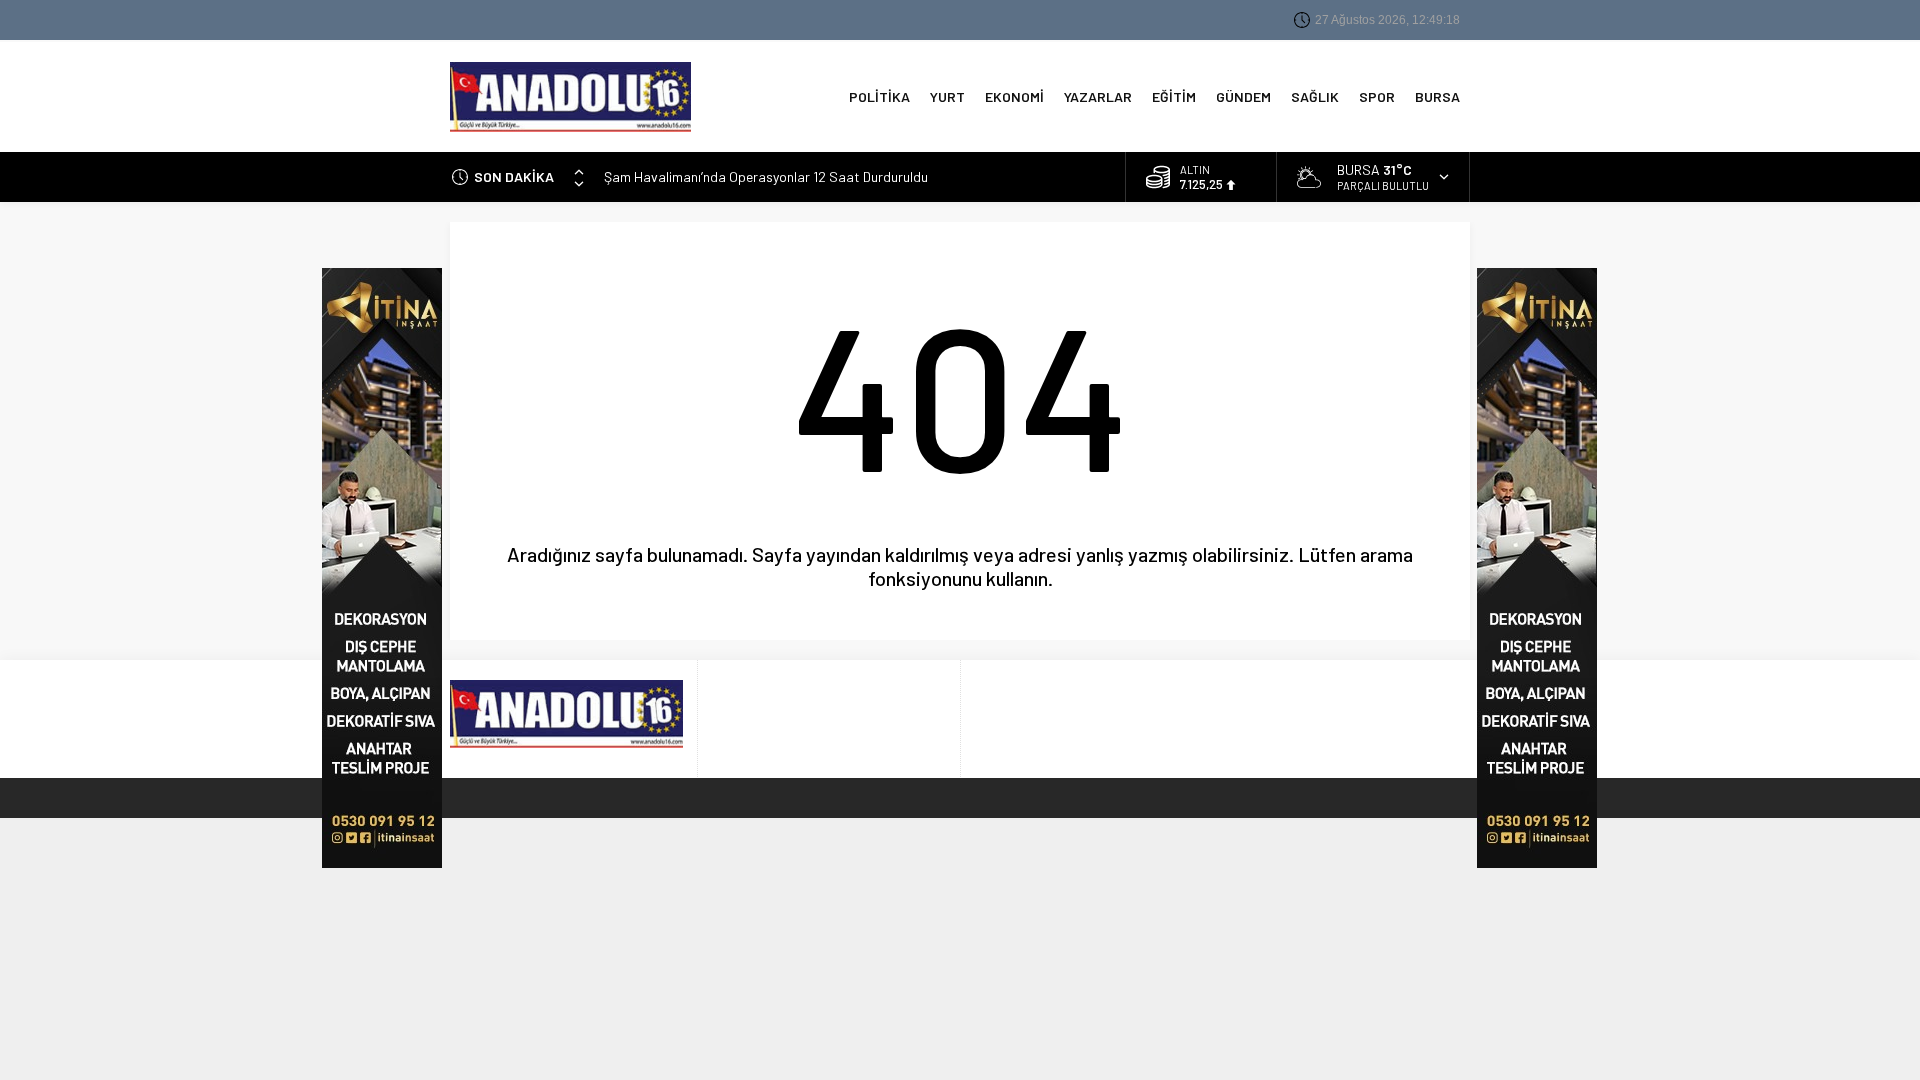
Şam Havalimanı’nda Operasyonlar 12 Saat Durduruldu (766, 176)
